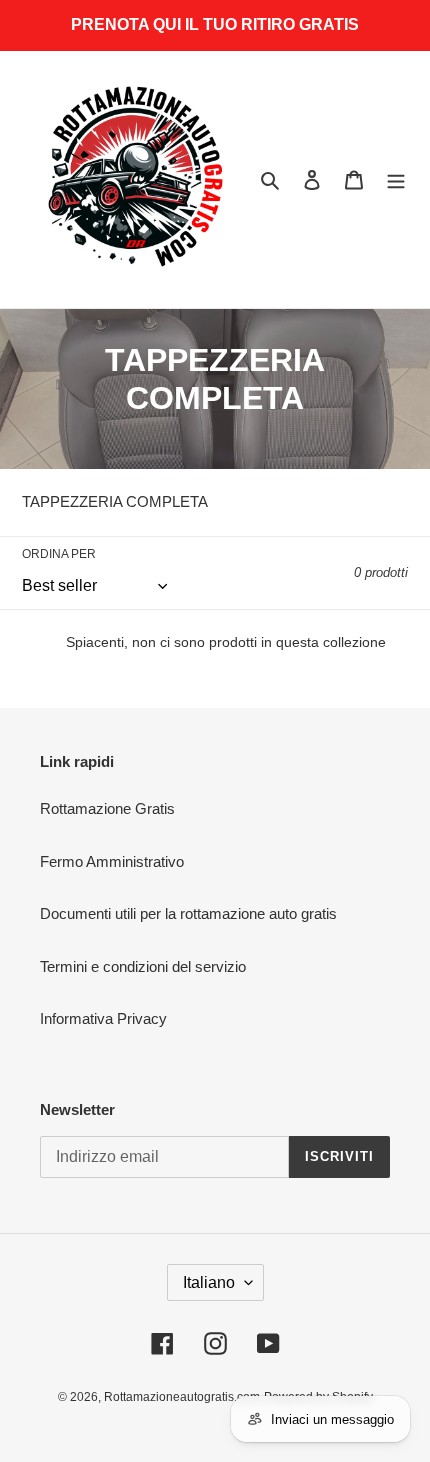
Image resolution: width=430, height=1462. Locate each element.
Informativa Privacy (103, 1018)
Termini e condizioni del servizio (143, 966)
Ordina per (59, 554)
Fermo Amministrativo (112, 861)
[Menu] (396, 179)
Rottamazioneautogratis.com (182, 1397)
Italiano (209, 1282)
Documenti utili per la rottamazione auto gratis (188, 913)
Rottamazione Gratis (107, 808)
